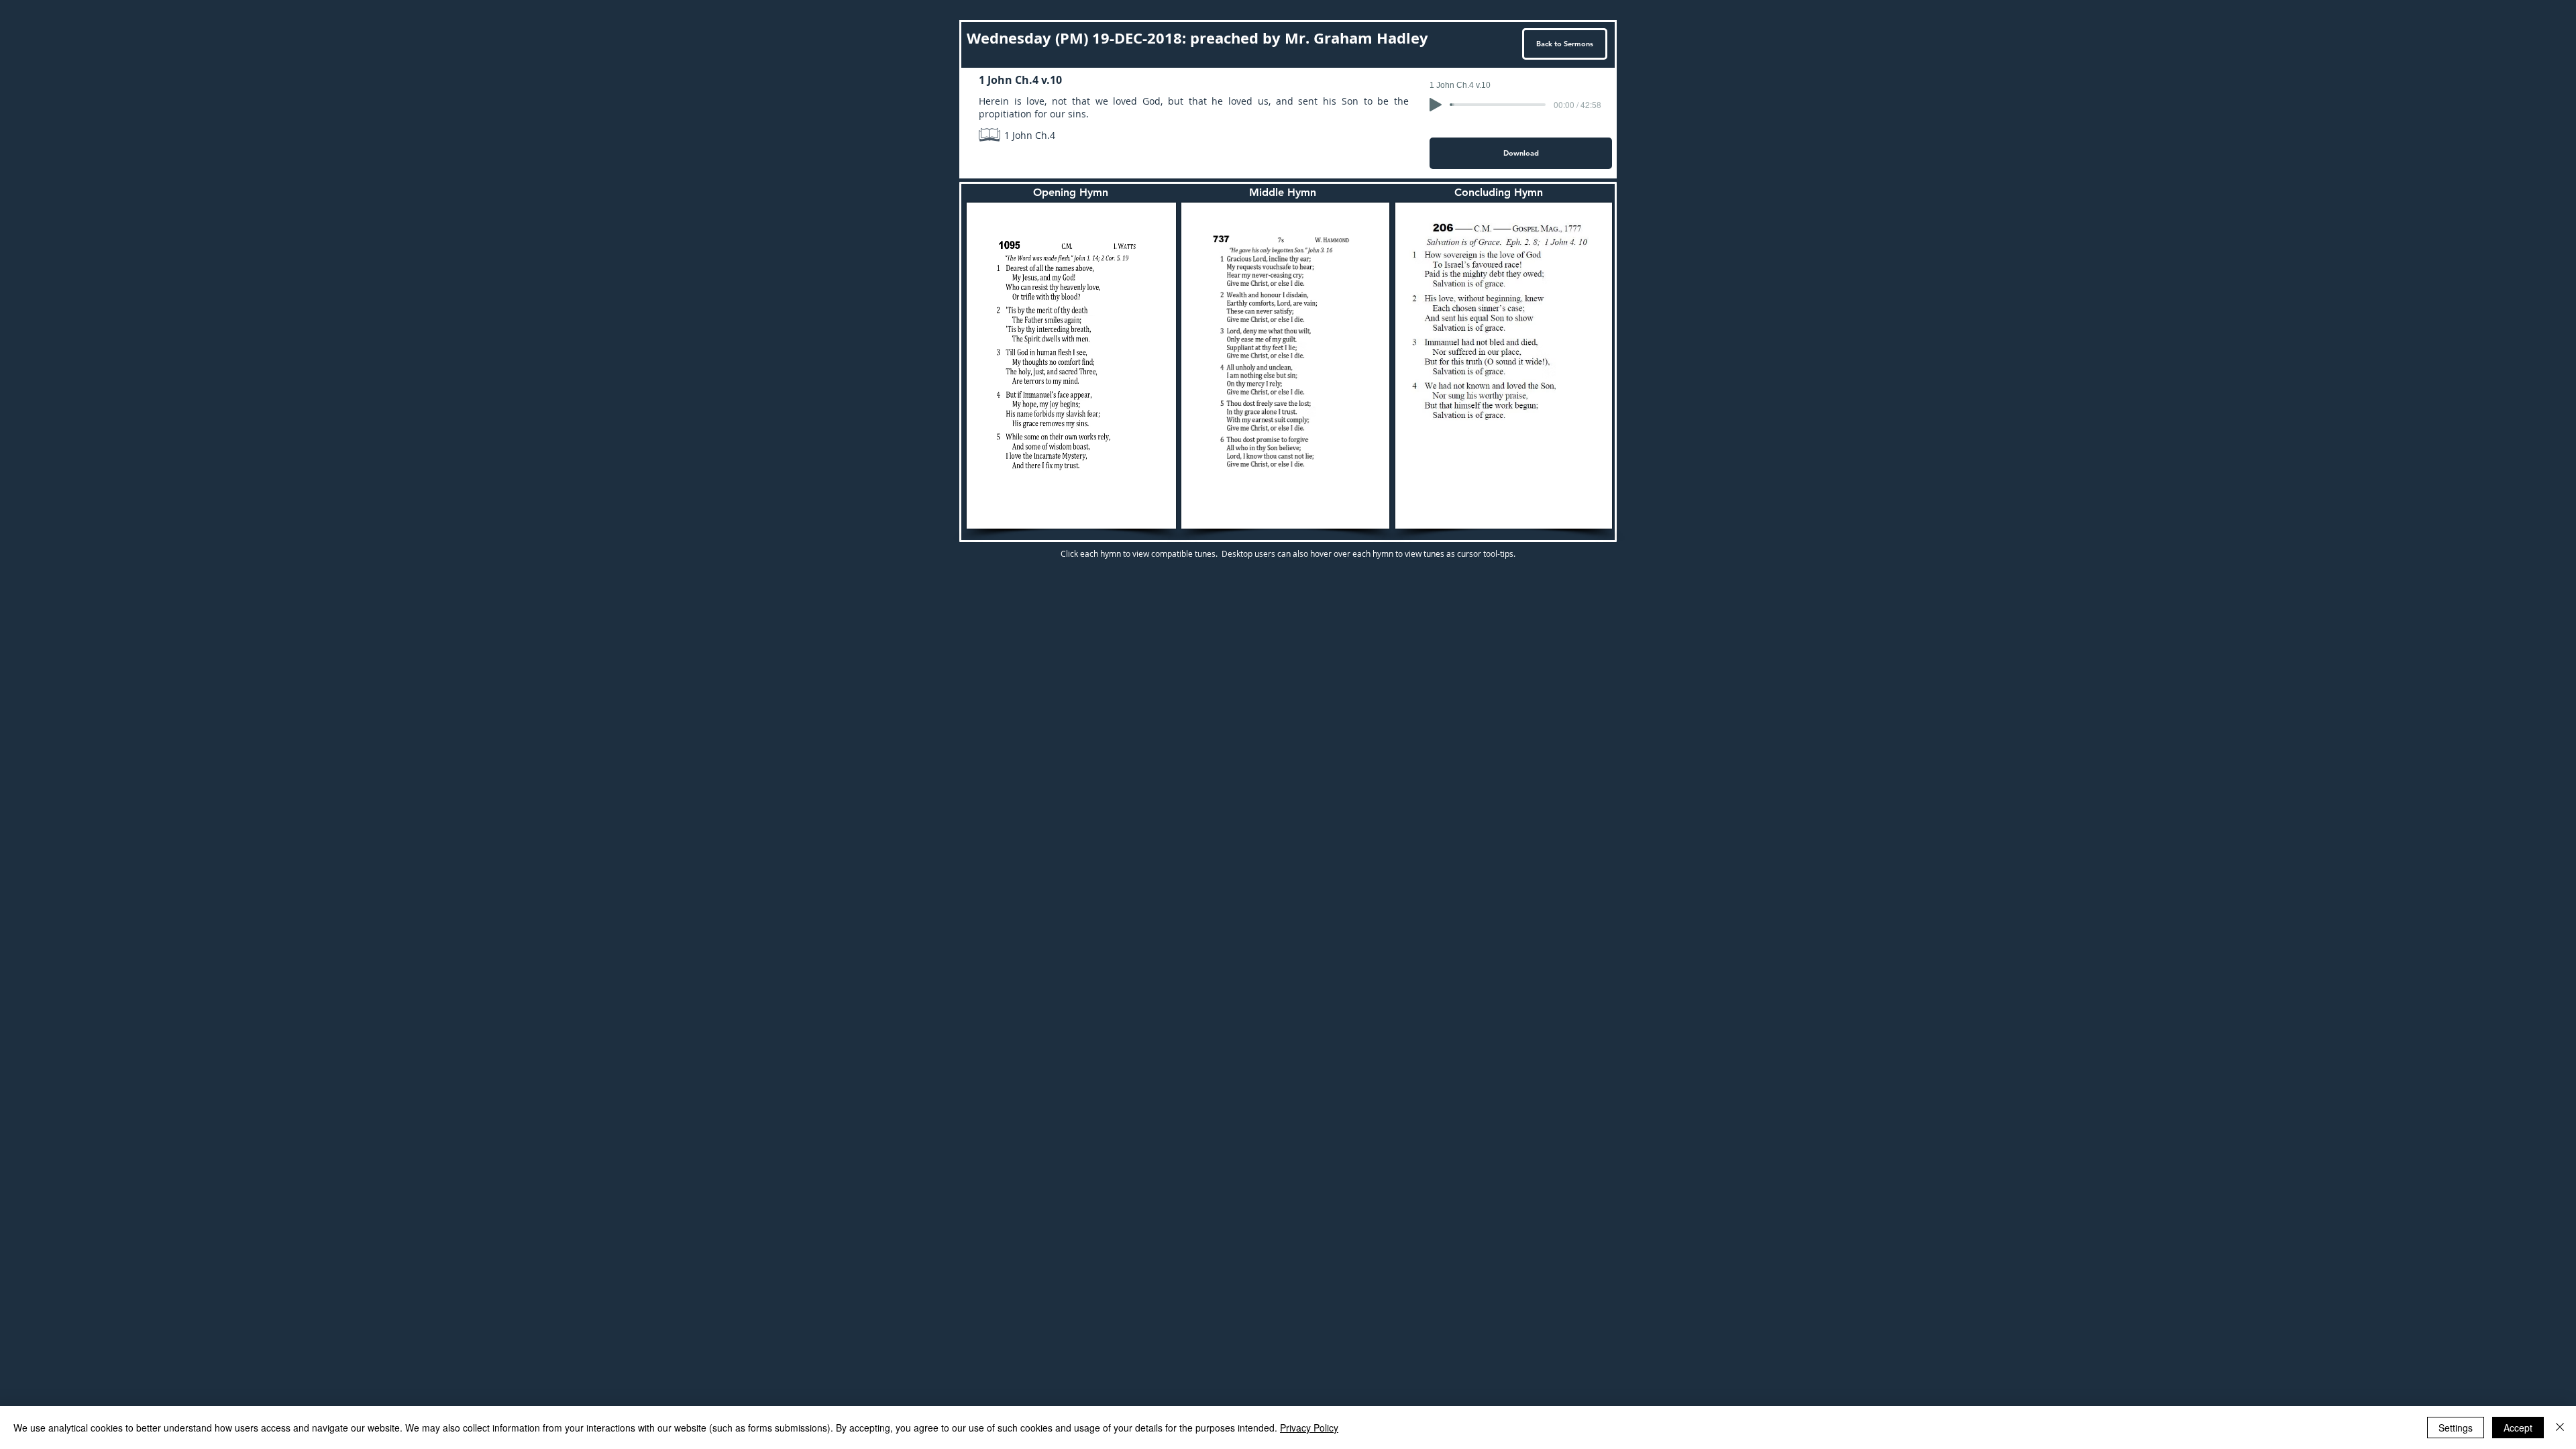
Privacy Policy (1309, 1428)
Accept (2518, 1428)
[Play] (1436, 105)
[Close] (2560, 1428)
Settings (2456, 1428)
